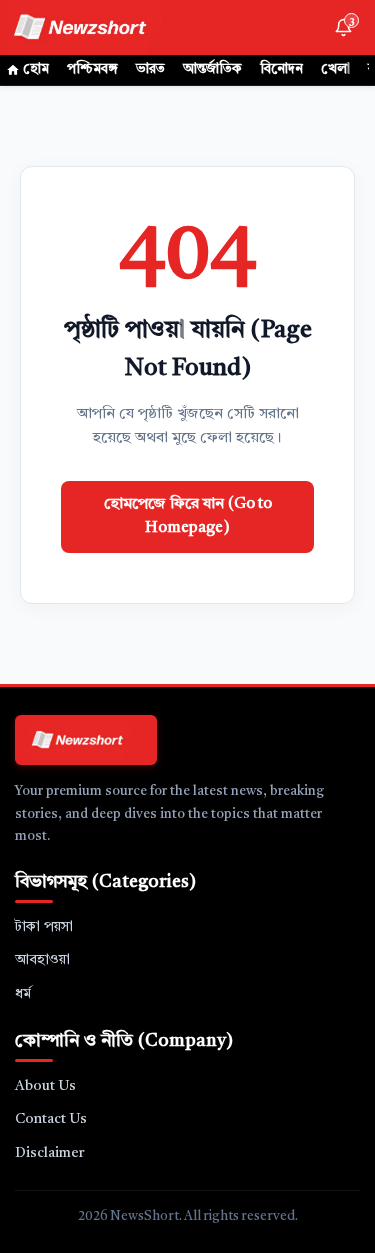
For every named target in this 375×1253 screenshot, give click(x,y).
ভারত (150, 69)
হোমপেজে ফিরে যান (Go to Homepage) (188, 516)
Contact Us (51, 1119)
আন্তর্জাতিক (212, 69)
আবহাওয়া (42, 960)
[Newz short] (92, 27)
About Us (45, 1086)
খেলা (335, 69)
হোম (36, 69)
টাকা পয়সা (44, 927)
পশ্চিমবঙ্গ (92, 69)
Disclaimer (50, 1153)
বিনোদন (281, 69)
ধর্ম (23, 994)
